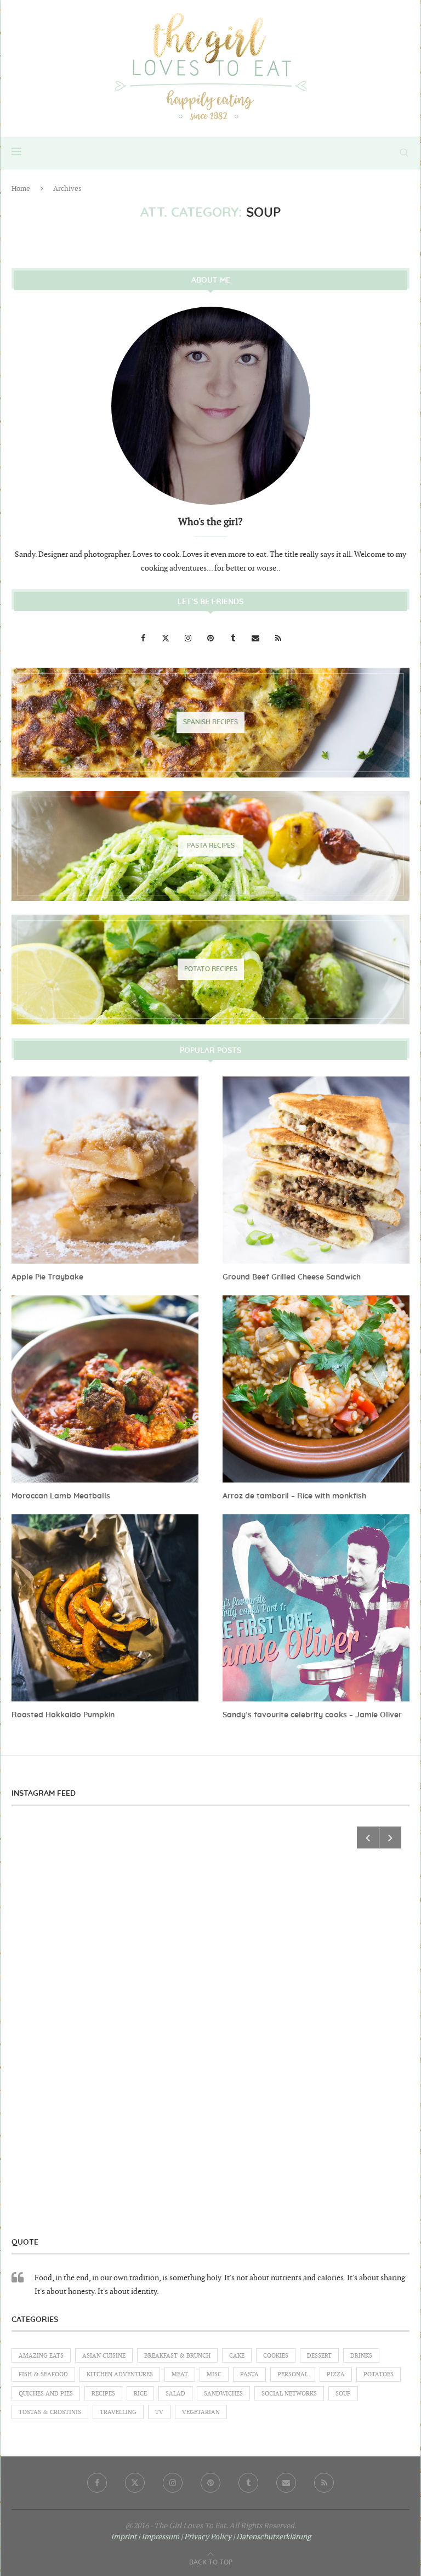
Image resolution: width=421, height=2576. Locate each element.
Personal (293, 2374)
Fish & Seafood (43, 2374)
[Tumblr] (234, 638)
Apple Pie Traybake (47, 1277)
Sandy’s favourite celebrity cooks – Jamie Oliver (312, 1715)
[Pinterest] (211, 638)
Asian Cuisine (104, 2356)
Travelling (118, 2412)
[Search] (404, 153)
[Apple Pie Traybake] (105, 1170)
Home (21, 189)
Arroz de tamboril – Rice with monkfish (294, 1496)
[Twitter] (166, 638)
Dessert (319, 2356)
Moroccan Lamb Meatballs (61, 1496)
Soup (343, 2394)
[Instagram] (189, 638)
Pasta (249, 2374)
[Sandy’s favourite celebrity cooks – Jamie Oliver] (316, 1608)
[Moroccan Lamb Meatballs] (105, 1389)
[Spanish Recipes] (210, 723)
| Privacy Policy (206, 2537)
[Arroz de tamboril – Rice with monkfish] (316, 1389)
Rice (140, 2394)
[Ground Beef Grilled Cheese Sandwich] (316, 1170)
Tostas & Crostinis (50, 2412)
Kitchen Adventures (120, 2374)
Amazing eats (41, 2356)
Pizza (336, 2374)
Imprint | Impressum (145, 2537)
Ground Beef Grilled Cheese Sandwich (292, 1277)
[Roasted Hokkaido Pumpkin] (105, 1608)
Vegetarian (201, 2412)
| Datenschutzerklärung (272, 2537)
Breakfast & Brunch (177, 2356)
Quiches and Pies (46, 2394)
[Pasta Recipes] (210, 846)
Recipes (103, 2394)
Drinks (361, 2356)
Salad (175, 2394)
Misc (214, 2374)
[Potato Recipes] (210, 969)
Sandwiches (223, 2394)
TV (159, 2412)
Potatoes (379, 2374)
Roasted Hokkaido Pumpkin (63, 1715)
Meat (180, 2374)
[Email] (256, 638)
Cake (237, 2356)
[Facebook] (144, 638)
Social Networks (289, 2394)
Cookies (276, 2356)
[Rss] (278, 638)
